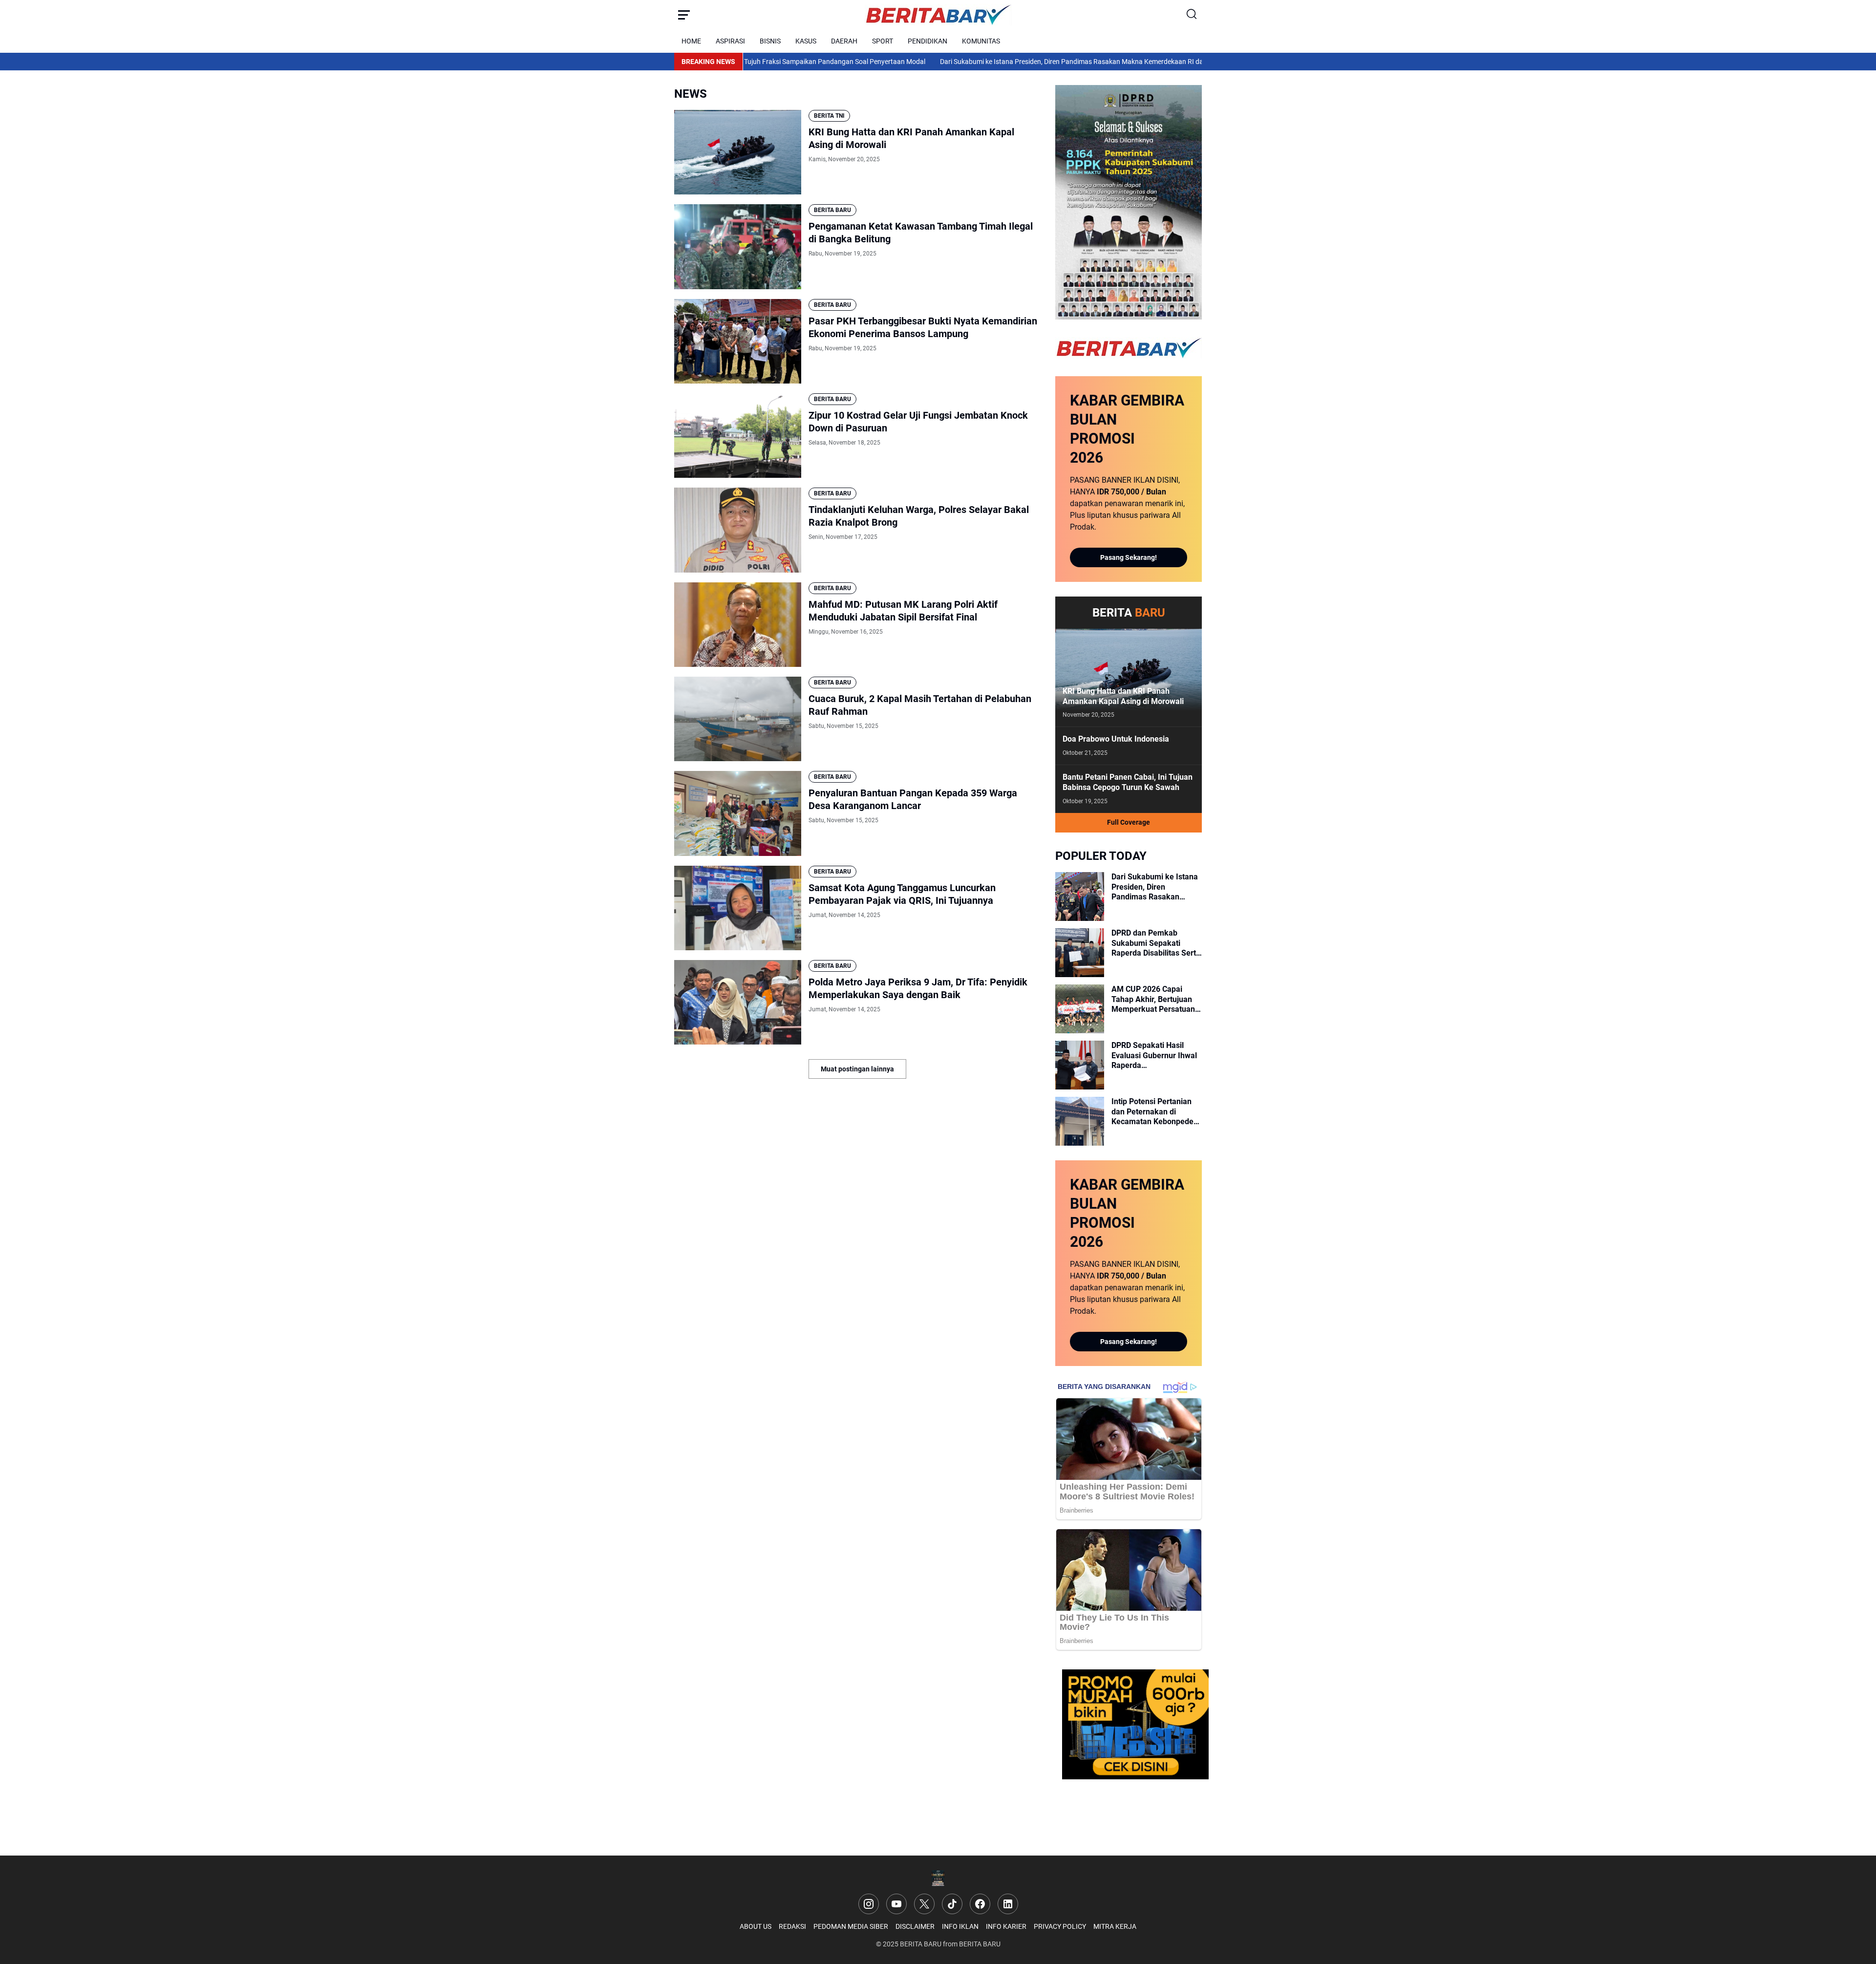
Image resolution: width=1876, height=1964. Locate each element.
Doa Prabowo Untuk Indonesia (1116, 739)
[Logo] (938, 1878)
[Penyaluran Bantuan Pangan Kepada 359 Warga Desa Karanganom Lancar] (738, 813)
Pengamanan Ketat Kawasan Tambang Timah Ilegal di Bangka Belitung (921, 233)
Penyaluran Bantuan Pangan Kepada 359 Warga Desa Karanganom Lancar (913, 799)
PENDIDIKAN (927, 41)
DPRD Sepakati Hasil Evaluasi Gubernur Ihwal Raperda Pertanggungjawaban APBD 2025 (1154, 1056)
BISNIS (770, 41)
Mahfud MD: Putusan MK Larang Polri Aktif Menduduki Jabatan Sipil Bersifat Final (903, 611)
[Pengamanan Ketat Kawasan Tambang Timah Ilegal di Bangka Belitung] (738, 246)
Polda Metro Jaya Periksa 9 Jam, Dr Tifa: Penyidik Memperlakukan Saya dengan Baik (918, 988)
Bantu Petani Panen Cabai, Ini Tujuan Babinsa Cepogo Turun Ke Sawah (1128, 782)
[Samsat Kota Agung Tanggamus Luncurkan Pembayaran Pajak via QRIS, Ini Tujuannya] (738, 908)
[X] (924, 1904)
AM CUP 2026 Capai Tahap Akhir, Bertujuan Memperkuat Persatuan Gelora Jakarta (1153, 1000)
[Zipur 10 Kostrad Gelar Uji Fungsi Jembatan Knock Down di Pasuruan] (738, 436)
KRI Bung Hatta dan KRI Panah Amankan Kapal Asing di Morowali (911, 138)
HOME (691, 41)
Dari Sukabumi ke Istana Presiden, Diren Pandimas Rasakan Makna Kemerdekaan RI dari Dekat (995, 62)
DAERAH (844, 41)
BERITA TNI (829, 116)
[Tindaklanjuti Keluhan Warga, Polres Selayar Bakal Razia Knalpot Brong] (738, 530)
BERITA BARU (832, 210)
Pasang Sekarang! (1129, 557)
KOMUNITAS (981, 41)
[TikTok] (952, 1904)
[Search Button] (1192, 15)
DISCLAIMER (915, 1926)
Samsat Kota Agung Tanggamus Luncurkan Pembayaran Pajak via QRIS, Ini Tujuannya (902, 894)
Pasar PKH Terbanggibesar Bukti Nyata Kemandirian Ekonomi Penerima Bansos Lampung (923, 327)
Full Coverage (1129, 822)
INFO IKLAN (960, 1926)
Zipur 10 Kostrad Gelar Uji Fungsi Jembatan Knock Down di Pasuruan (918, 422)
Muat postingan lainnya (857, 1069)
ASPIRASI (730, 41)
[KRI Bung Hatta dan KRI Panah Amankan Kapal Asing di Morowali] (738, 152)
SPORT (883, 41)
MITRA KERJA (1115, 1926)
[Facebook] (980, 1904)
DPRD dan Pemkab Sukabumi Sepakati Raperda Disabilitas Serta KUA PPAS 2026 (1156, 943)
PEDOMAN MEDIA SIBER (851, 1926)
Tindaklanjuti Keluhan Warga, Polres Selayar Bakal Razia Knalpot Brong (919, 516)
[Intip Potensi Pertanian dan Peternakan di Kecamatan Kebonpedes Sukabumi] (1080, 1121)
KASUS (806, 41)
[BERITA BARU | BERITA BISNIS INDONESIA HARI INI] (938, 15)
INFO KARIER (1006, 1926)
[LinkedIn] (1008, 1904)
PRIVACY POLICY (1060, 1926)
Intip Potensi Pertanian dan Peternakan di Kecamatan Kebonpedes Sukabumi (1154, 1112)
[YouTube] (896, 1904)
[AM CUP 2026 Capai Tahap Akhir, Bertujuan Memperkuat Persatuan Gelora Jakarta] (1080, 1009)
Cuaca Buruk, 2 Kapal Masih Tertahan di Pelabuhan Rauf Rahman (920, 705)
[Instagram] (869, 1904)
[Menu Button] (684, 15)
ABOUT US (756, 1926)
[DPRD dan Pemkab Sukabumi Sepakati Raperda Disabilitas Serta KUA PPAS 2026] (1080, 953)
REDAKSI (792, 1926)
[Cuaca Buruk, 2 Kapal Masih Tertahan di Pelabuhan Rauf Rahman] (738, 719)
